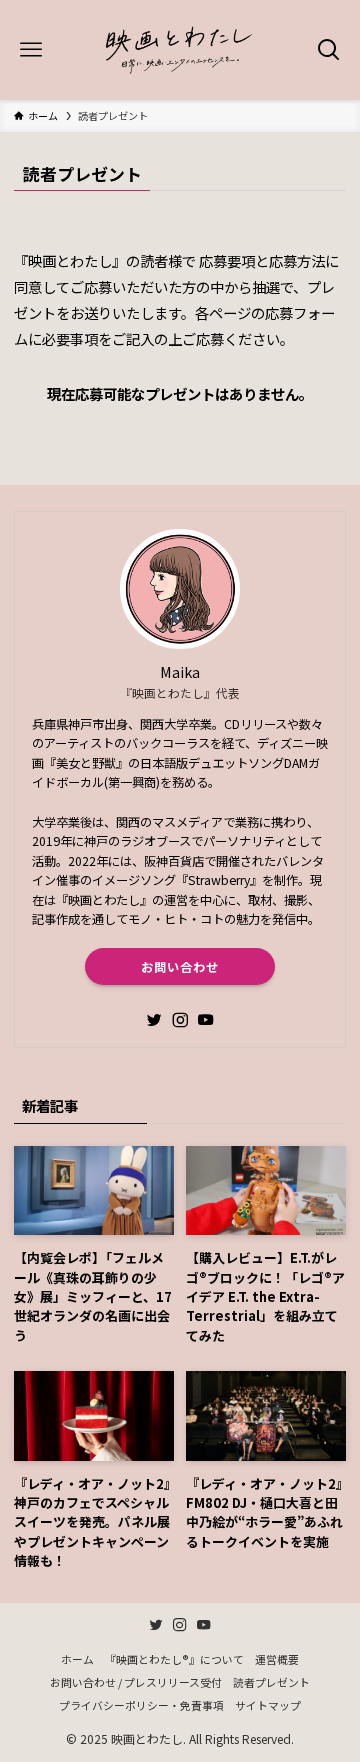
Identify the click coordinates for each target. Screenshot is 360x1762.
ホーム (77, 1659)
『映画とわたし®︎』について (174, 1659)
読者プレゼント (271, 1682)
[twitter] (154, 1020)
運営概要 (277, 1659)
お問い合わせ (180, 967)
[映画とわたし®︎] (179, 50)
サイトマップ (268, 1705)
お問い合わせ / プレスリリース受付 (136, 1682)
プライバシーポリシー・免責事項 (141, 1705)
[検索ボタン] (329, 50)
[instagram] (180, 1020)
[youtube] (206, 1020)
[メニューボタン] (31, 50)
